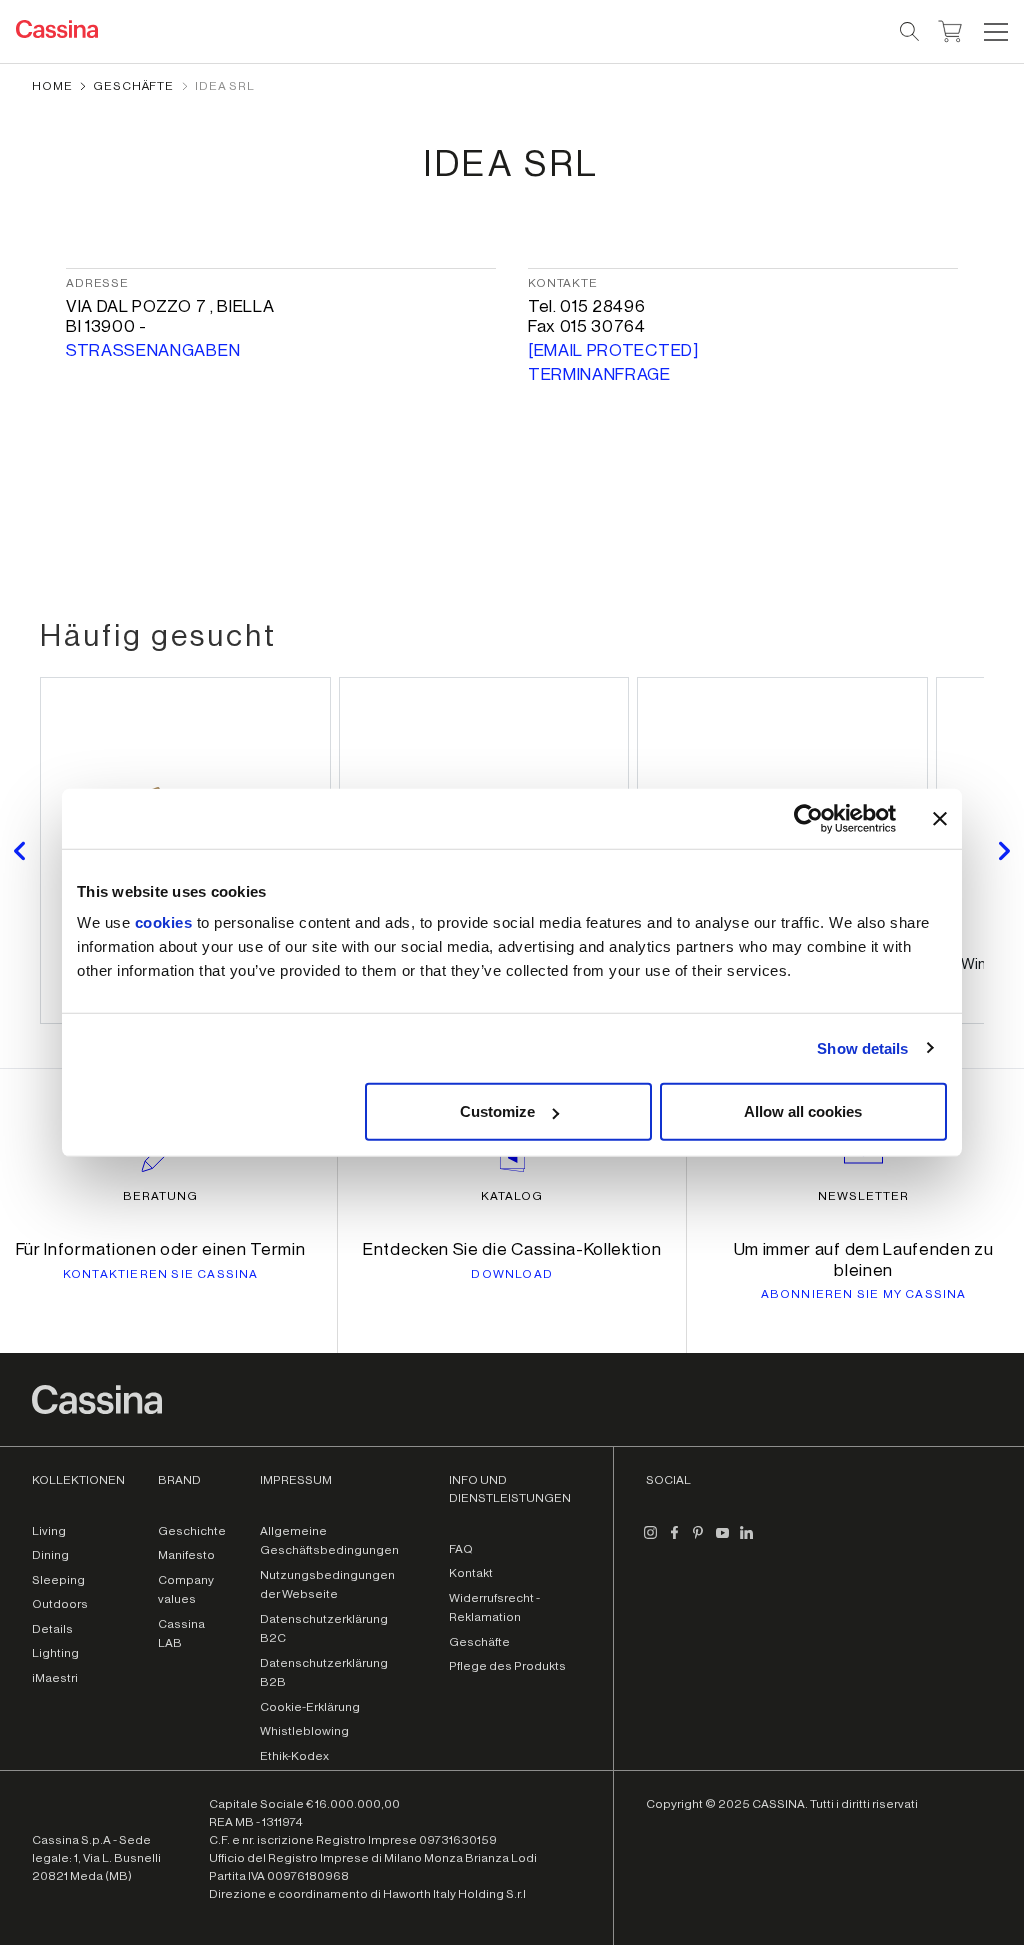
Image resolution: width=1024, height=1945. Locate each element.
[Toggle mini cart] (950, 29)
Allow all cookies (803, 1111)
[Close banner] (940, 818)
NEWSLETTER (863, 1196)
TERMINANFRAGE (599, 374)
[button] (993, 32)
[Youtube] (722, 1541)
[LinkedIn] (746, 1541)
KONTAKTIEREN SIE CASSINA (161, 1274)
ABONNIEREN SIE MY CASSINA (864, 1294)
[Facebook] (674, 1541)
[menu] (996, 32)
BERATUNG (160, 1196)
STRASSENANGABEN (153, 350)
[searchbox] (910, 32)
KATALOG (512, 1196)
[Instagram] (650, 1541)
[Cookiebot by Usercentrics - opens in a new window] (808, 818)
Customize (497, 1111)
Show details (862, 1047)
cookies (164, 922)
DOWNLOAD (512, 1274)
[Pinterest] (698, 1541)
